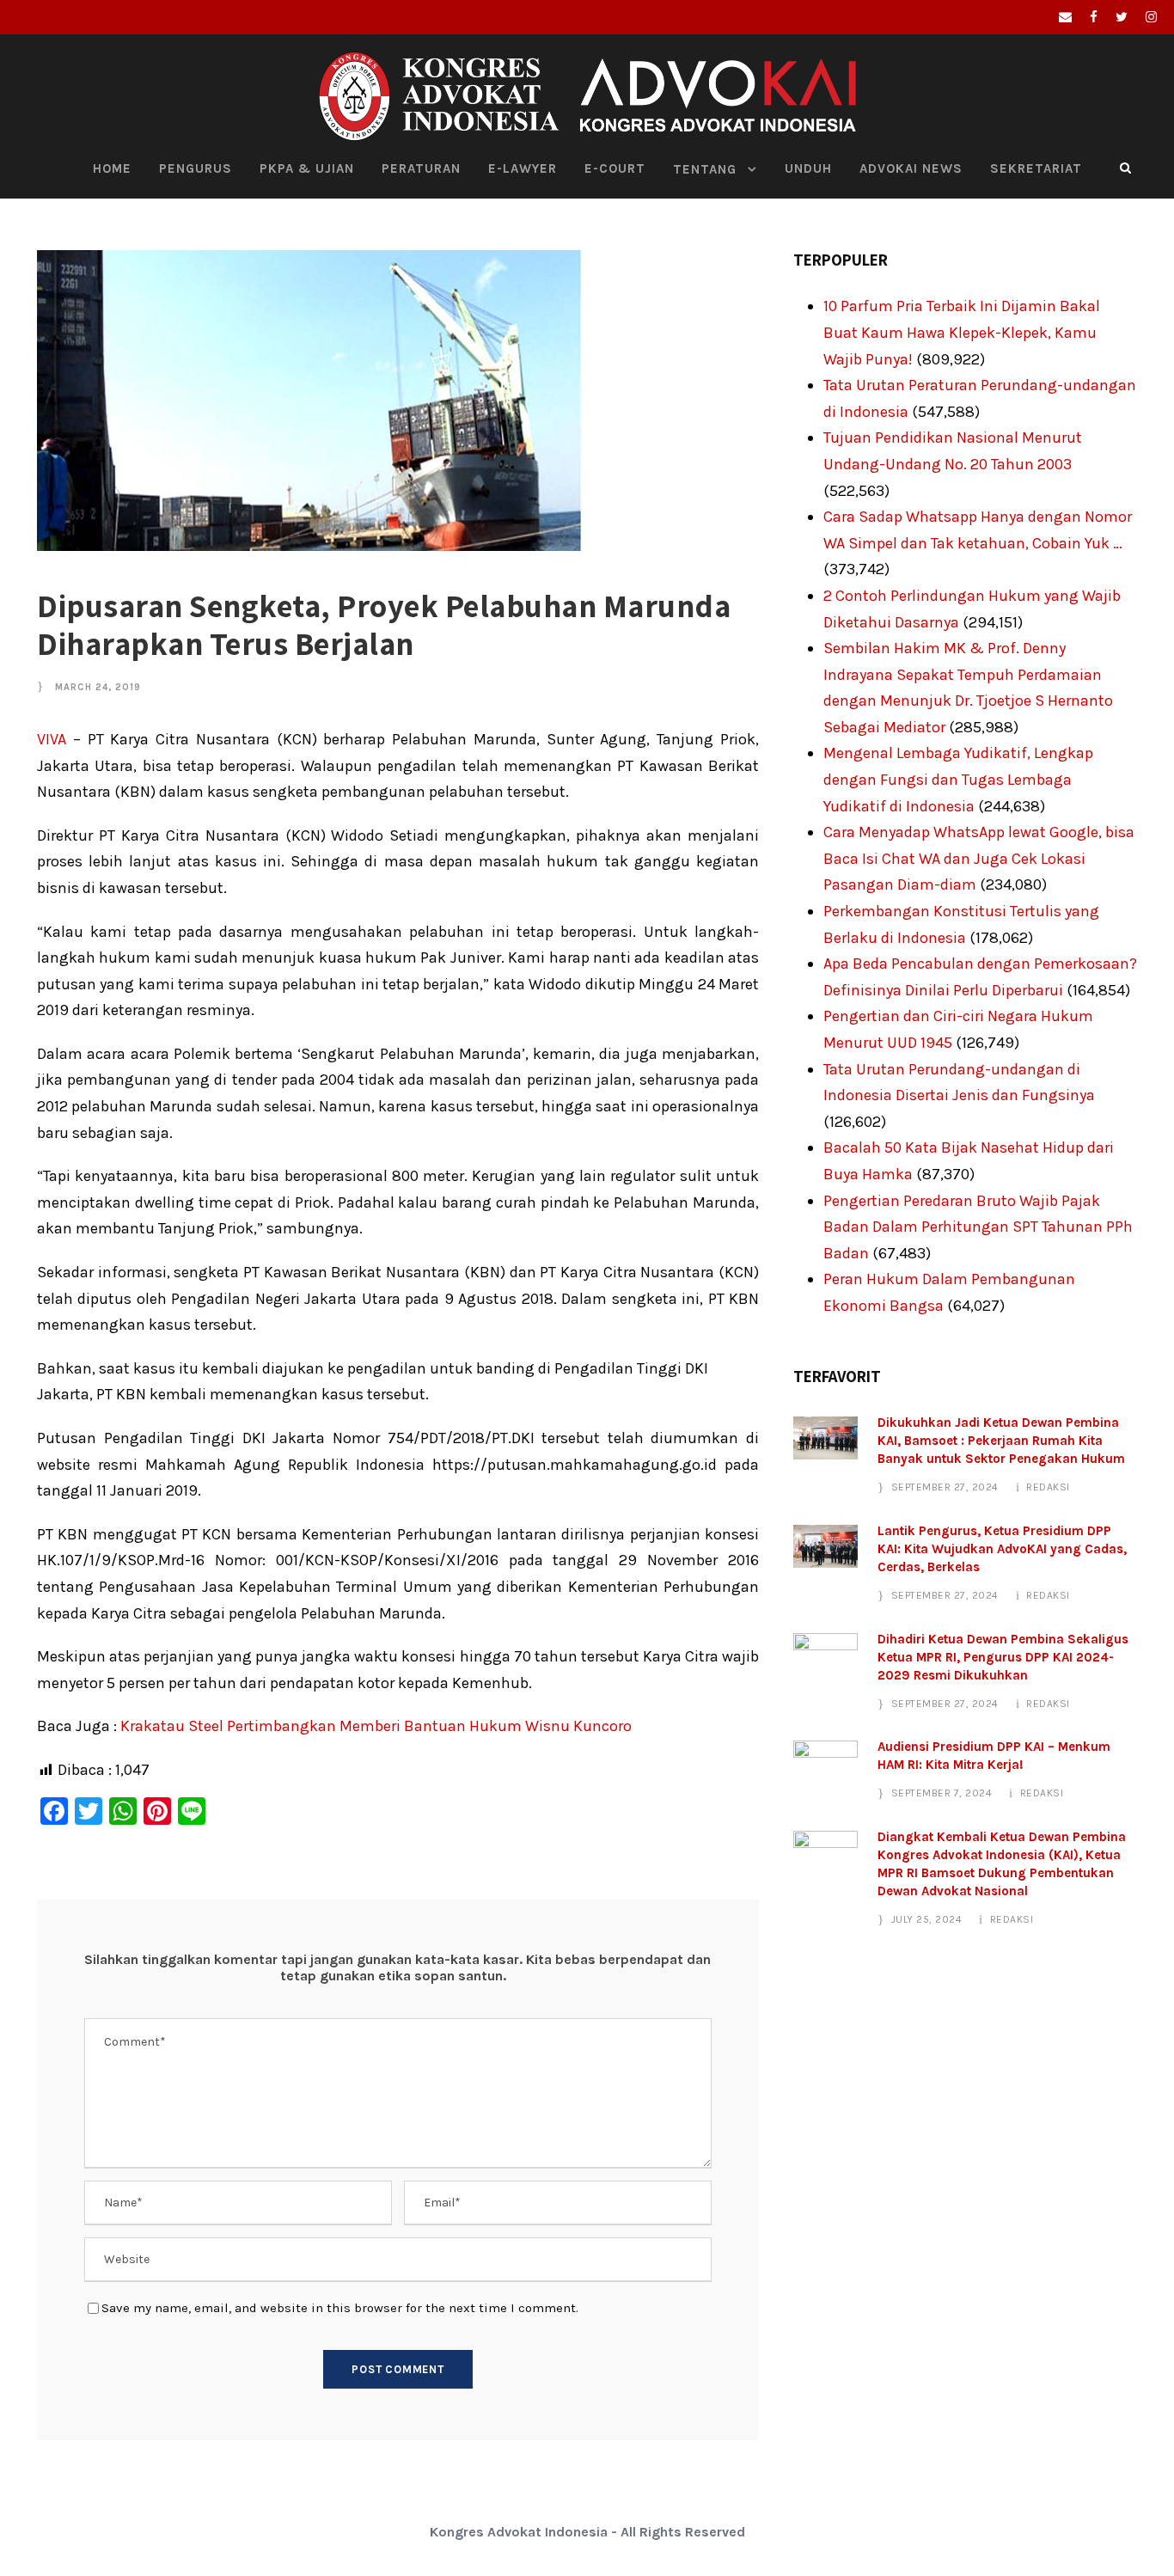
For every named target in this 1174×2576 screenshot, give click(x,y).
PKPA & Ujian (307, 168)
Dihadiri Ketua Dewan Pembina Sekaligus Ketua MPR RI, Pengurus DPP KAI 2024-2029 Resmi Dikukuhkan (1003, 1657)
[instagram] (1151, 17)
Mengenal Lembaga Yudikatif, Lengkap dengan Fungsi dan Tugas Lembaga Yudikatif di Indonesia (958, 779)
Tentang (705, 169)
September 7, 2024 (942, 1793)
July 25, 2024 (927, 1919)
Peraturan (421, 168)
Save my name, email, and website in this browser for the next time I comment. (340, 2308)
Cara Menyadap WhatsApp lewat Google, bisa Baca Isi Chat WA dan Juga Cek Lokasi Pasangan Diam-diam (979, 858)
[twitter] (1122, 17)
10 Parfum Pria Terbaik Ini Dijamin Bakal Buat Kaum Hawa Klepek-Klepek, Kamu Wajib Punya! (962, 332)
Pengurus (196, 168)
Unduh (808, 168)
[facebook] (1094, 17)
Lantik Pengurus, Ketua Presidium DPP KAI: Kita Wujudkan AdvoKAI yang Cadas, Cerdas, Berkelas (1002, 1549)
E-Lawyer (523, 168)
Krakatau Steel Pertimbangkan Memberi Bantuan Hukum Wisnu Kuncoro (376, 1726)
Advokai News (911, 168)
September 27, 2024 (945, 1487)
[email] (1065, 17)
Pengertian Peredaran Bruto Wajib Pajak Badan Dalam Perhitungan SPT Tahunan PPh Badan (978, 1227)
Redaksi (1048, 1487)
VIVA (52, 739)
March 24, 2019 (98, 687)
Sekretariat (1036, 168)
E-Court (615, 168)
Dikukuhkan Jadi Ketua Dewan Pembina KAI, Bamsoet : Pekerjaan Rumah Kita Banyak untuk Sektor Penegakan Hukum (1001, 1441)
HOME (112, 168)
